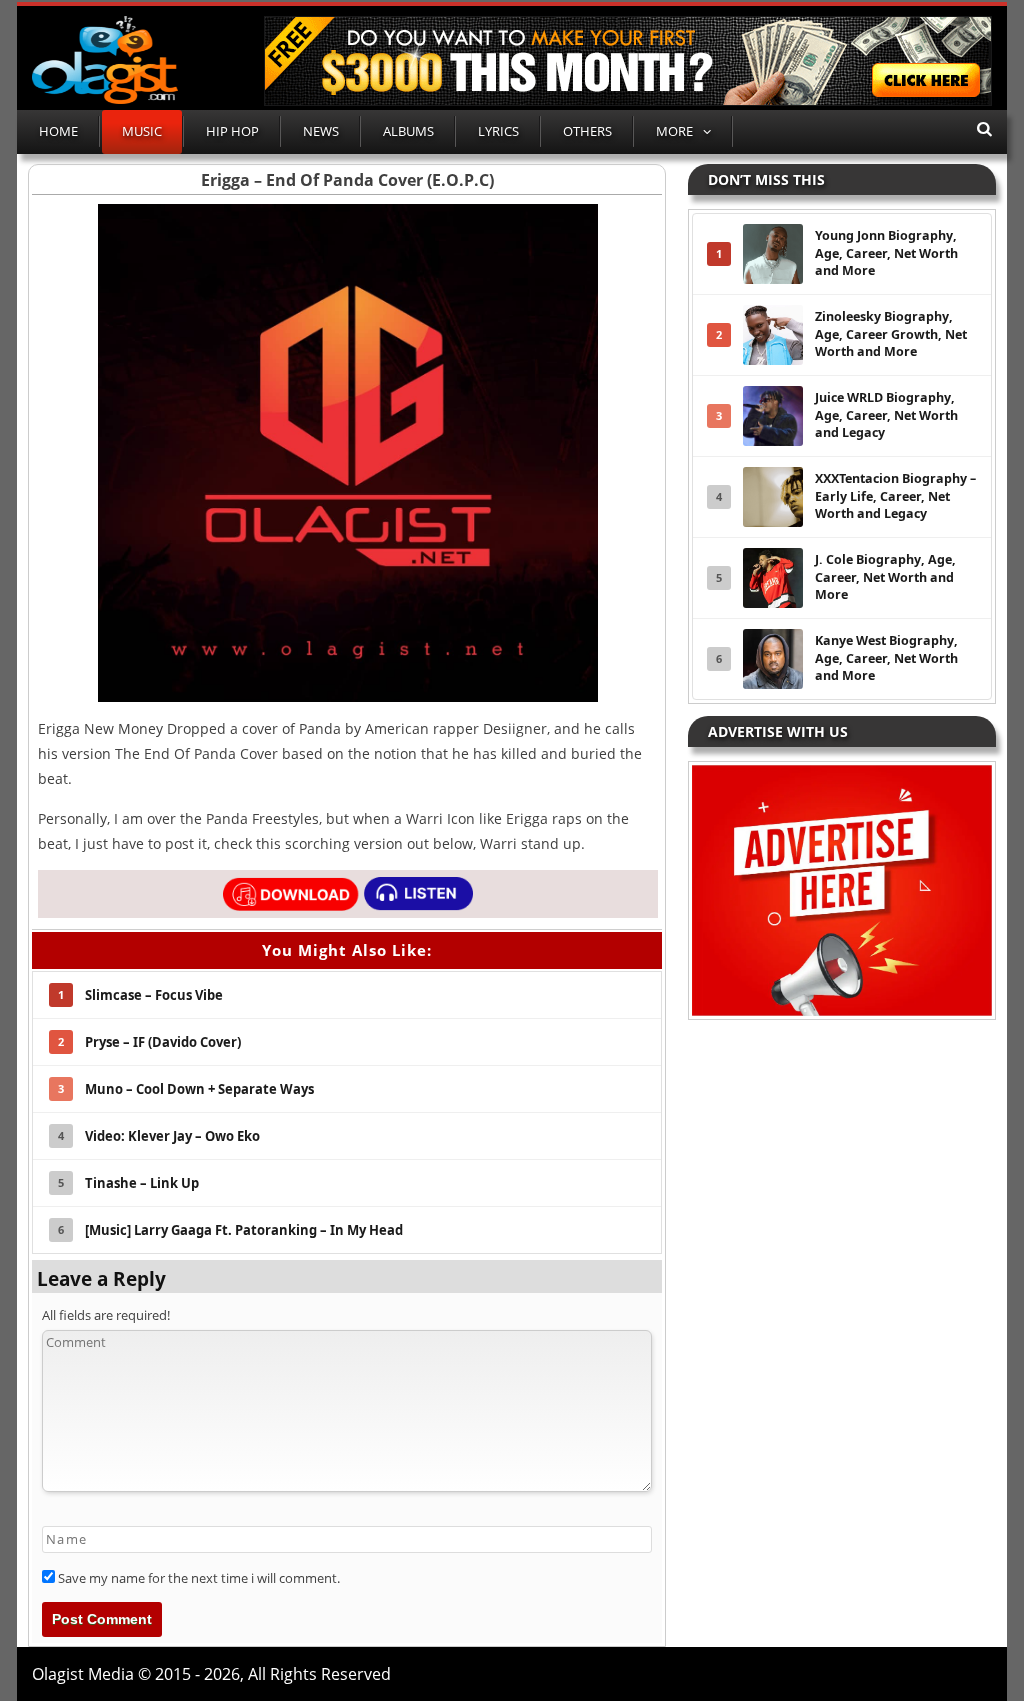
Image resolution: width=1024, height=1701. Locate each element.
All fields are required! (106, 1315)
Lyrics (498, 131)
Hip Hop (232, 131)
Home (58, 131)
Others (587, 131)
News (321, 131)
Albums (408, 131)
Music (142, 131)
